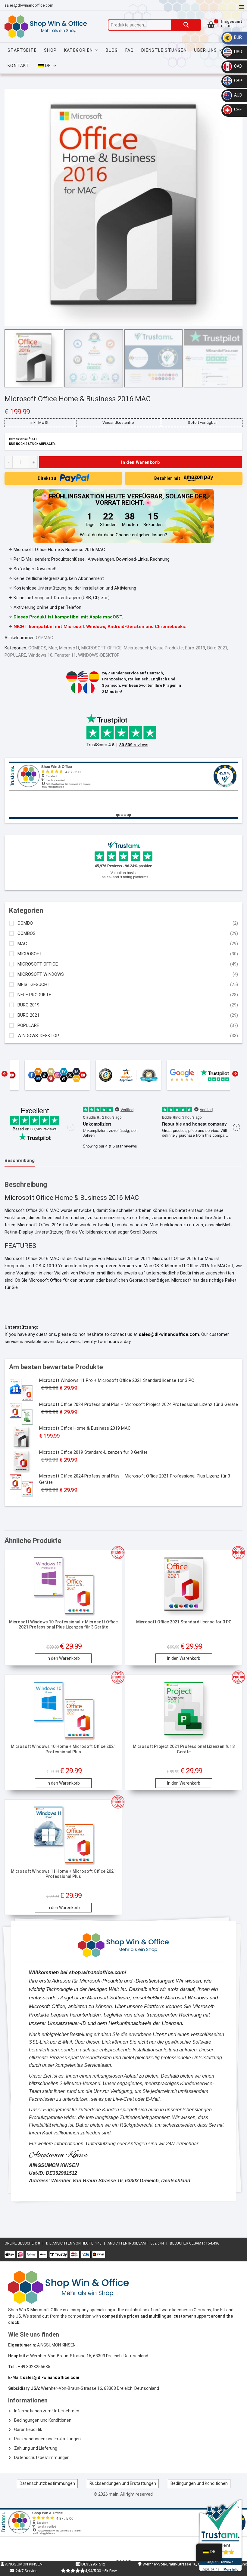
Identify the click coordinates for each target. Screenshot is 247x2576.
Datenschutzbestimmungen (42, 2457)
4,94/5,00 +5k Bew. (101, 2571)
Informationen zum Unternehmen (47, 2411)
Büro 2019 (195, 648)
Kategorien (79, 50)
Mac (53, 648)
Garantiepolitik (28, 2430)
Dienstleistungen (164, 50)
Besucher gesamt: (188, 2243)
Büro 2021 (217, 648)
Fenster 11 (65, 655)
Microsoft (69, 648)
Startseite (22, 50)
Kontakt (19, 66)
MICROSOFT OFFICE (102, 648)
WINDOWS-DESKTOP (99, 655)
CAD (238, 66)
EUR (238, 37)
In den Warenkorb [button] (63, 1658)
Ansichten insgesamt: (129, 2243)
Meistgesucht (138, 648)
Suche (186, 25)
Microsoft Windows (41, 974)
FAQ (130, 50)
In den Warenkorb (141, 462)
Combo (25, 923)
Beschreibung (20, 1160)
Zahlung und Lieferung (36, 2448)
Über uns (205, 50)
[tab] (20, 1161)
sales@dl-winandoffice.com (29, 5)
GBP (238, 81)
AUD (238, 95)
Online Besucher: (21, 2243)
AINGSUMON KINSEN (23, 2564)
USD (238, 52)
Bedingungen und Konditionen (43, 2420)
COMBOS (37, 648)
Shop (50, 50)
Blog (112, 50)
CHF (237, 109)
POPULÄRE (15, 655)
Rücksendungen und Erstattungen (47, 2439)
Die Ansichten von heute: (71, 2243)
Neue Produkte (168, 648)
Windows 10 (40, 655)
